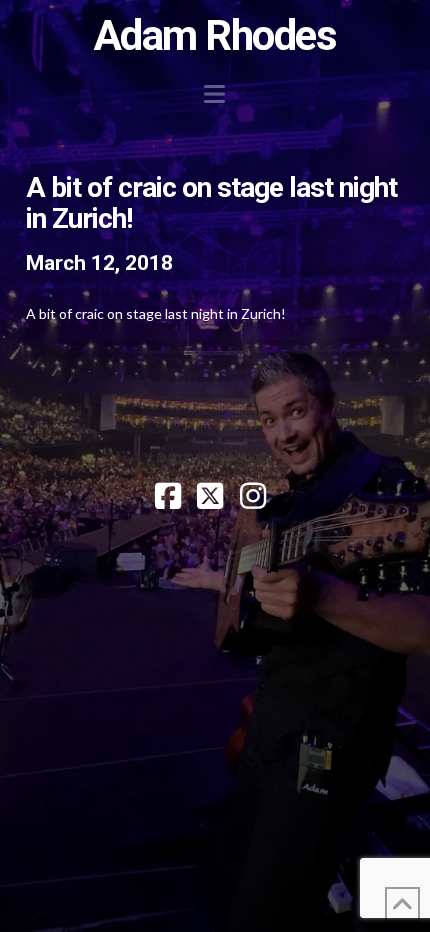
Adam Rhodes (215, 36)
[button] (214, 94)
